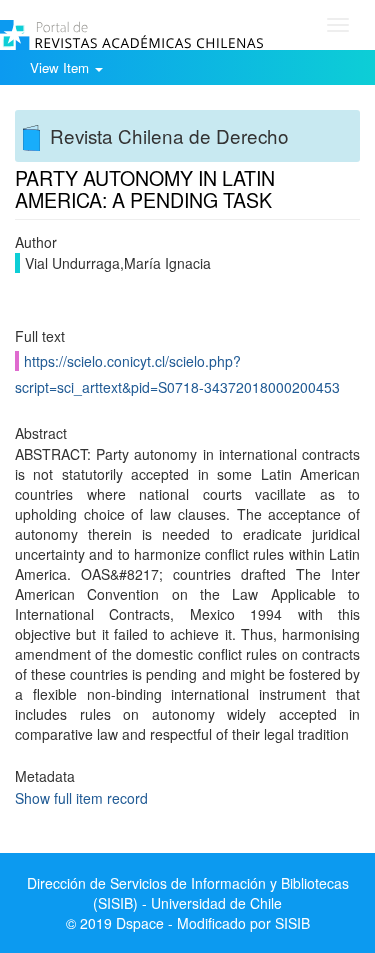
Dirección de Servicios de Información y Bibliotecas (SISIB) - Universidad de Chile (188, 893)
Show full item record (81, 798)
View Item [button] (61, 67)
